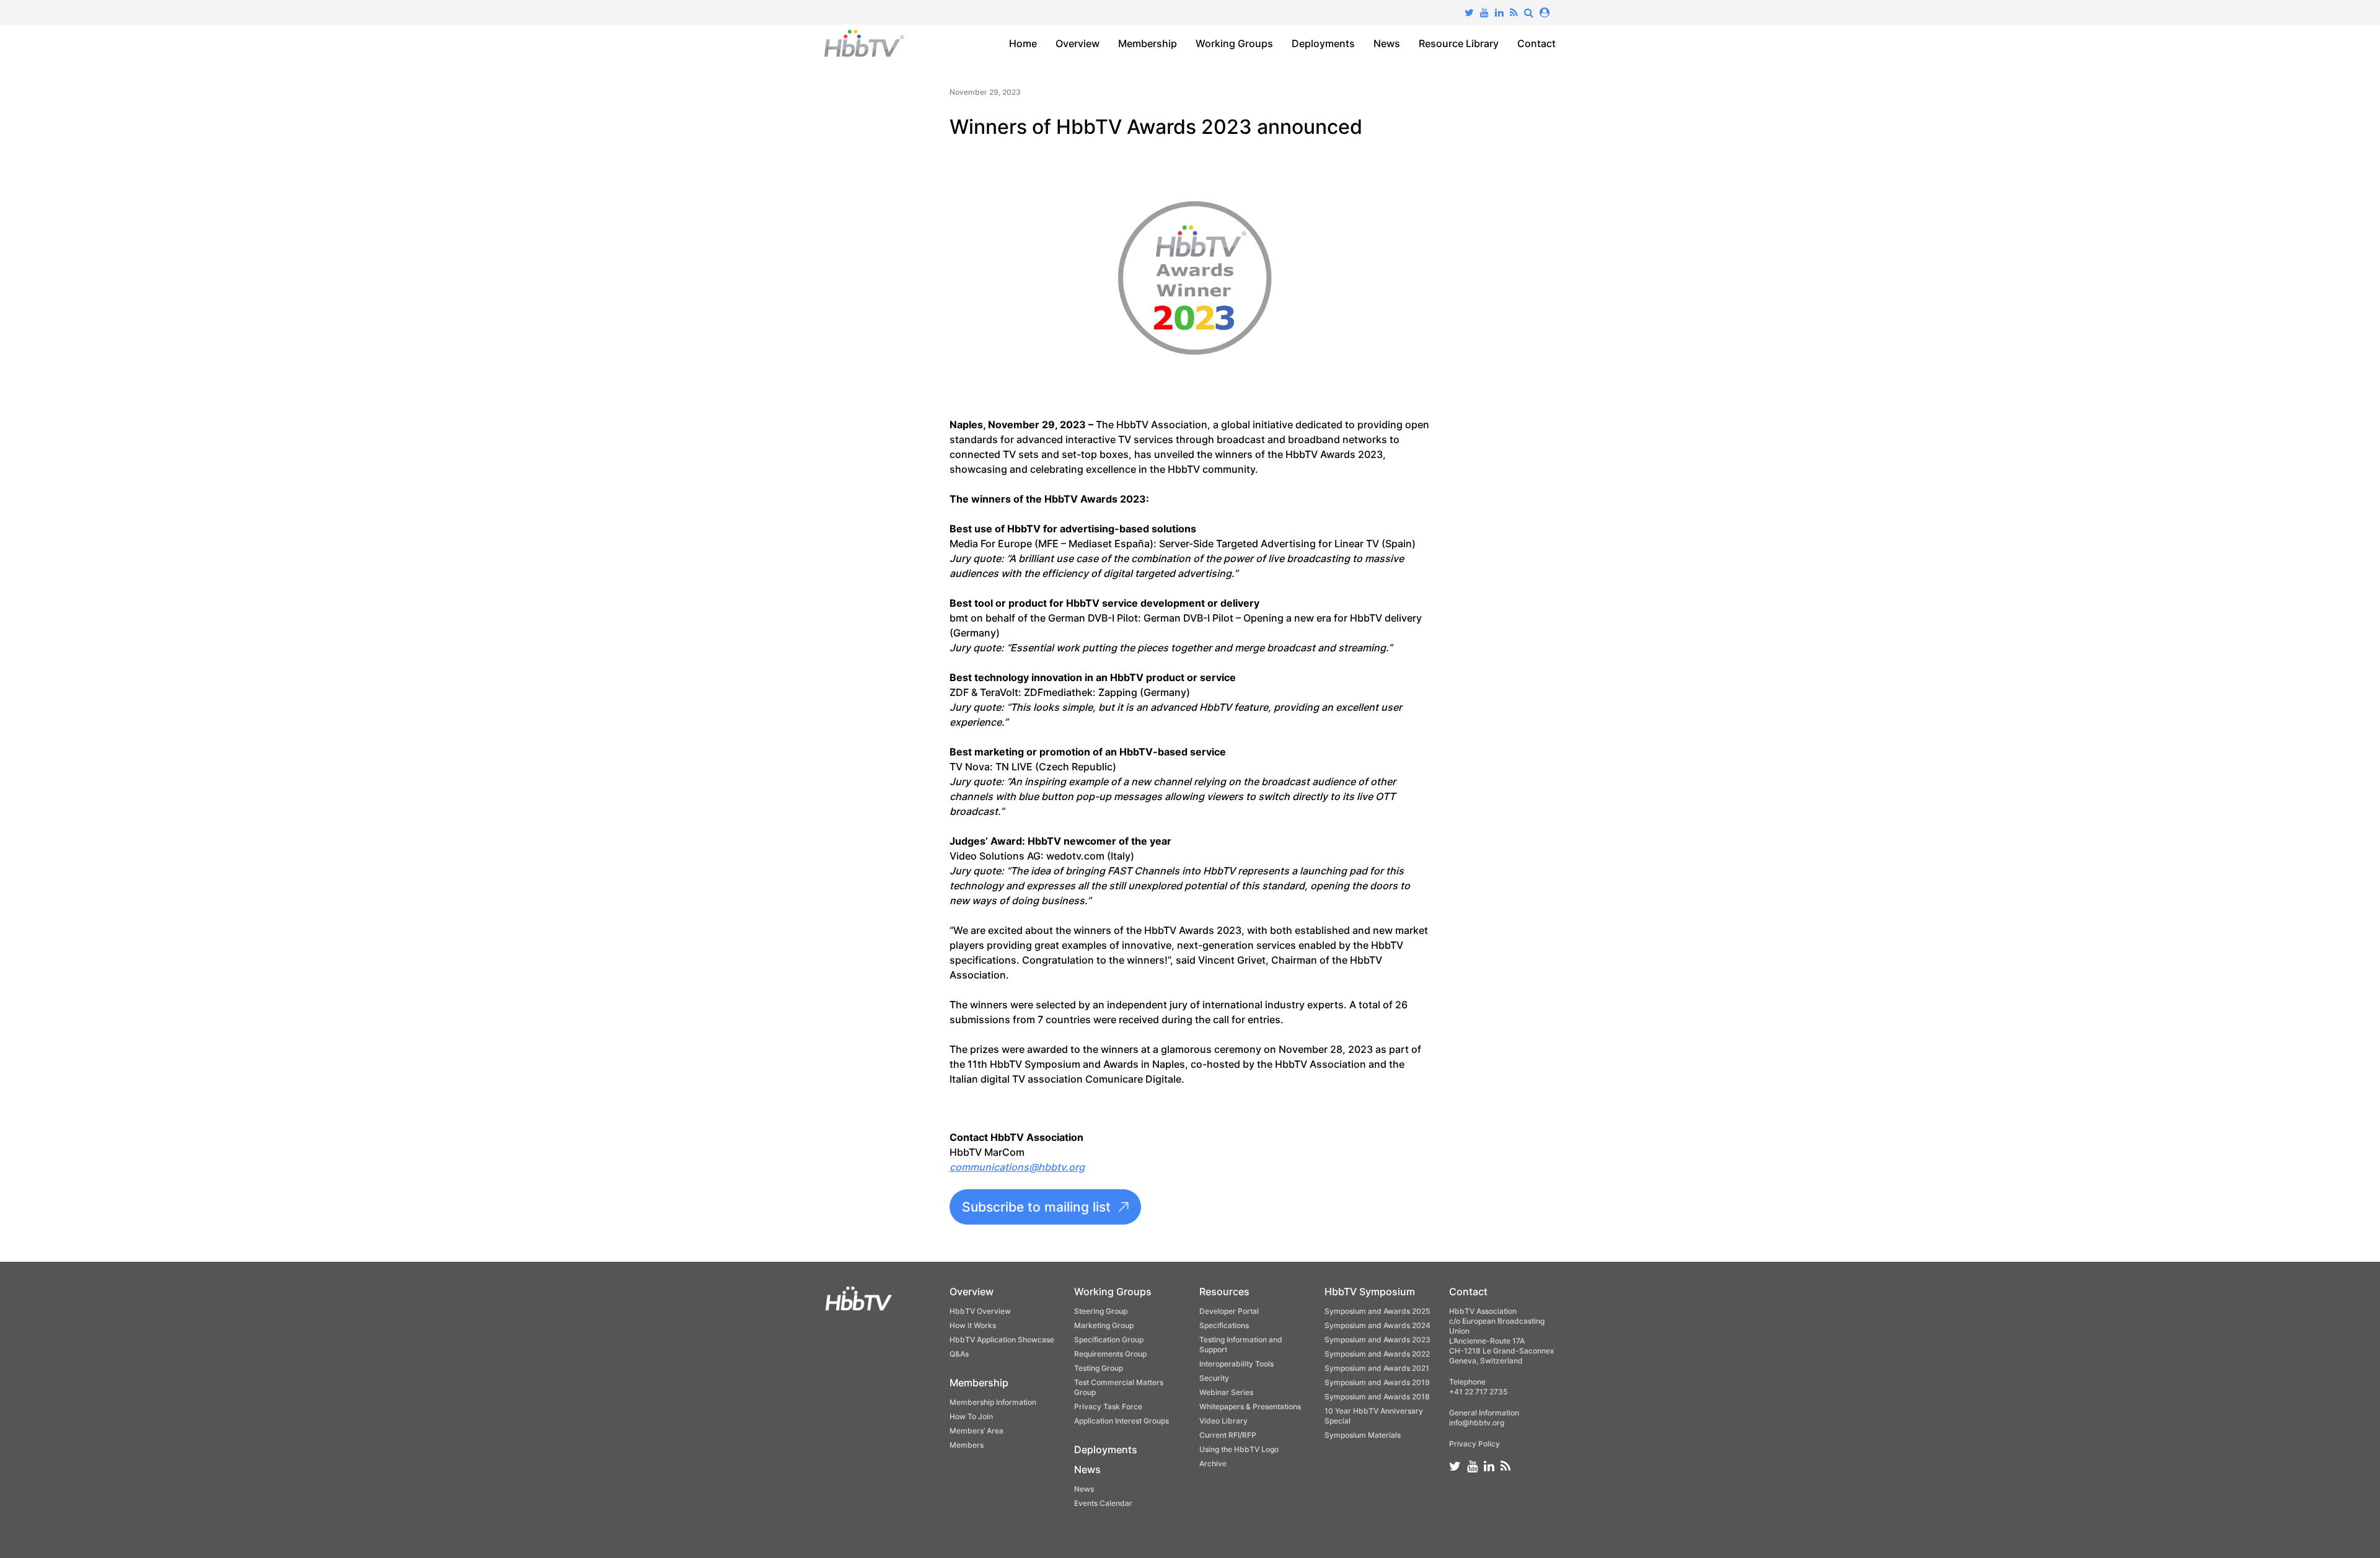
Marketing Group (1104, 1325)
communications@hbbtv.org (1017, 1167)
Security (1214, 1378)
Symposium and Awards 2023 (1377, 1340)
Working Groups (1234, 43)
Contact (1536, 43)
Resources (1224, 1292)
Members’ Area (976, 1431)
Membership (1148, 43)
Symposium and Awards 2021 (1377, 1368)
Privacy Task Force (1108, 1406)
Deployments (1323, 43)
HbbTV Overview (980, 1311)
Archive (1213, 1463)
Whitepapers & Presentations (1250, 1406)
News (1387, 43)
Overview (1078, 43)
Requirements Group (1110, 1354)
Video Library (1223, 1421)
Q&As (959, 1354)
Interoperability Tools (1236, 1364)
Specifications (1224, 1325)
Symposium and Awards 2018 (1377, 1397)
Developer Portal (1229, 1311)
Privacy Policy (1474, 1444)
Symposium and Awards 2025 (1377, 1311)
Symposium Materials (1363, 1435)
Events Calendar (1103, 1503)
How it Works (973, 1325)
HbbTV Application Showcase (1002, 1340)
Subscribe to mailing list (1036, 1207)
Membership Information (993, 1402)
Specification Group (1109, 1340)
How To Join (971, 1416)
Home (1023, 43)
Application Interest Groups (1122, 1421)
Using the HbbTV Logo (1239, 1449)
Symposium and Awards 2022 (1377, 1354)
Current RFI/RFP (1228, 1435)
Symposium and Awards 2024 (1377, 1325)
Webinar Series (1226, 1392)
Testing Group (1099, 1368)
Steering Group (1101, 1311)
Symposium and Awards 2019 (1377, 1382)
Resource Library (1459, 43)
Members (967, 1445)
